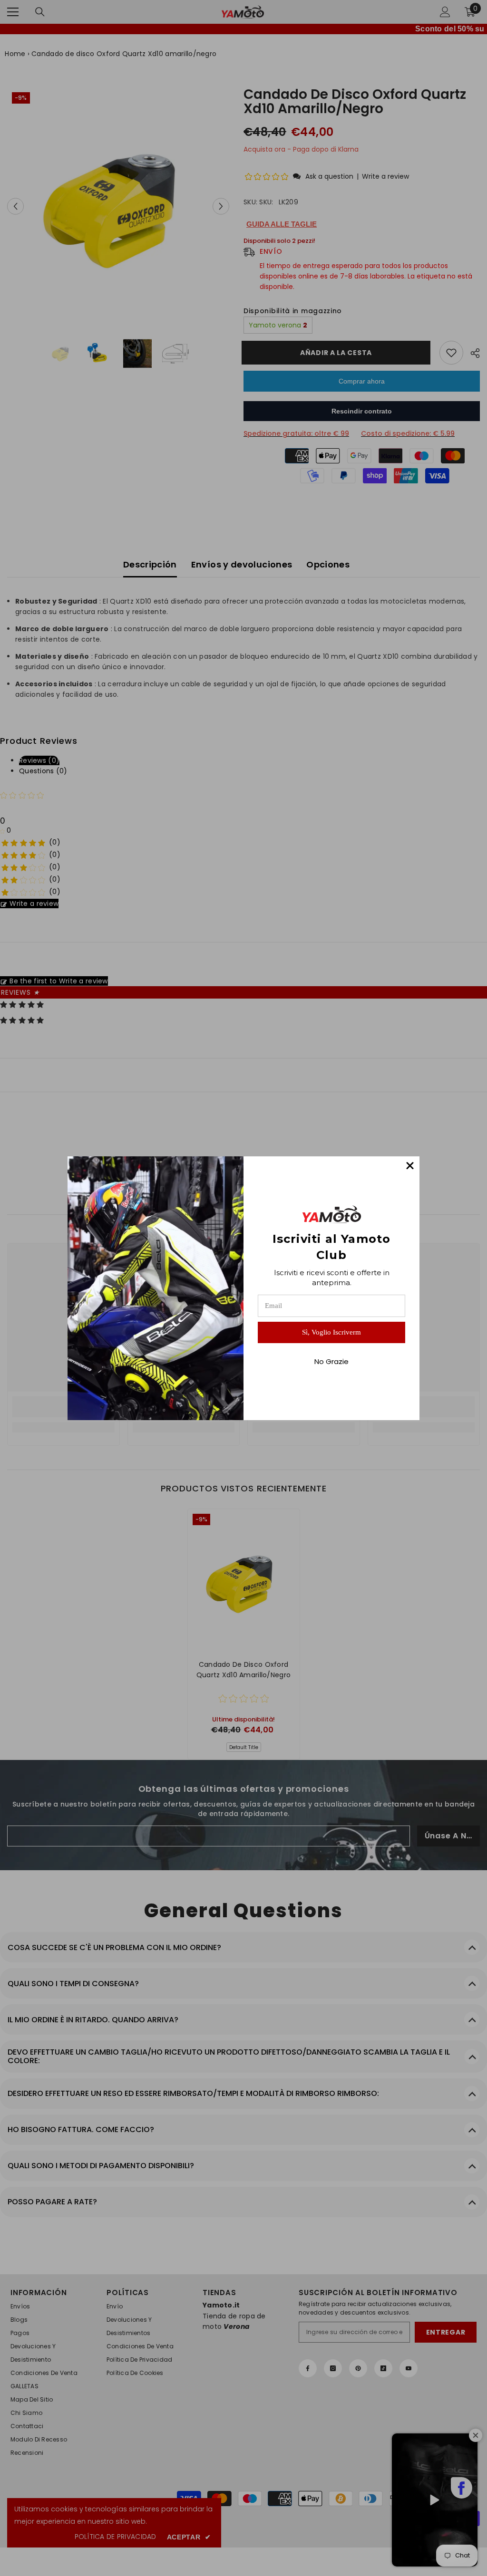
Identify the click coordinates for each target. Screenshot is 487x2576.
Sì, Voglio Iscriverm (331, 1332)
